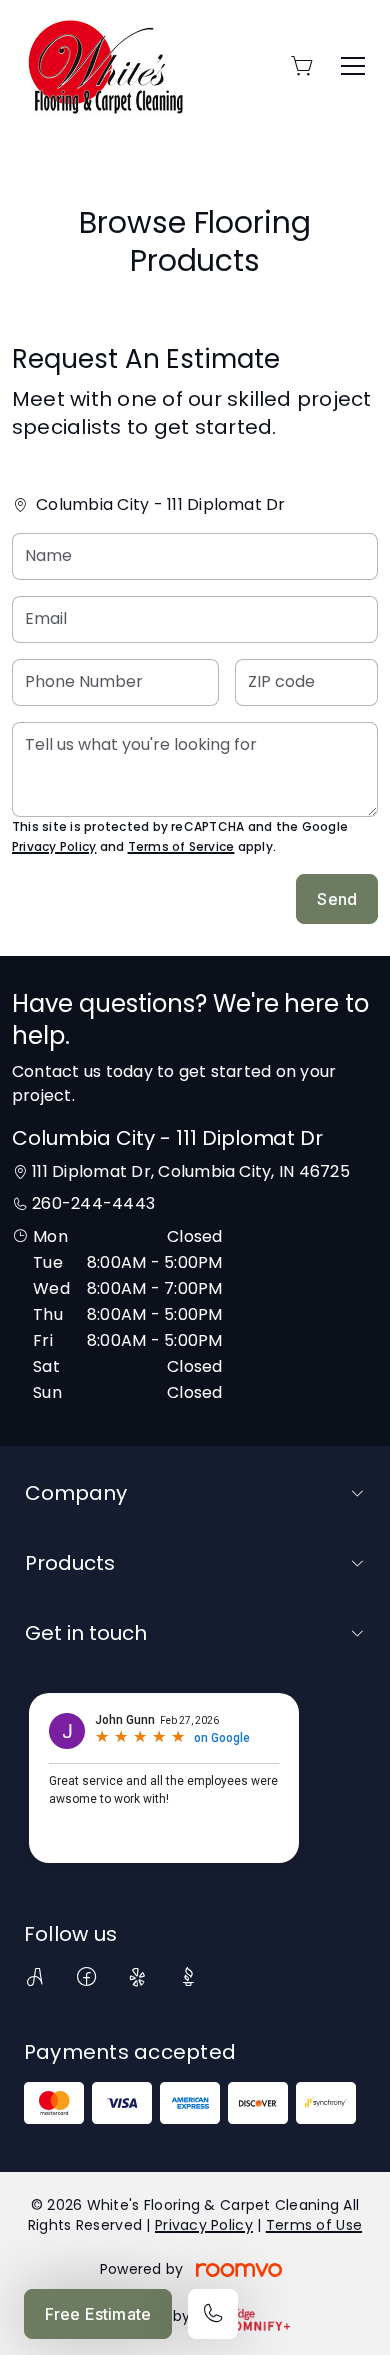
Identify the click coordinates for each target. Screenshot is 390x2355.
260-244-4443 (93, 1203)
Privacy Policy (54, 846)
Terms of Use (314, 2225)
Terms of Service (181, 846)
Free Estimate (98, 2314)
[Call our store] (213, 2314)
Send (337, 899)
